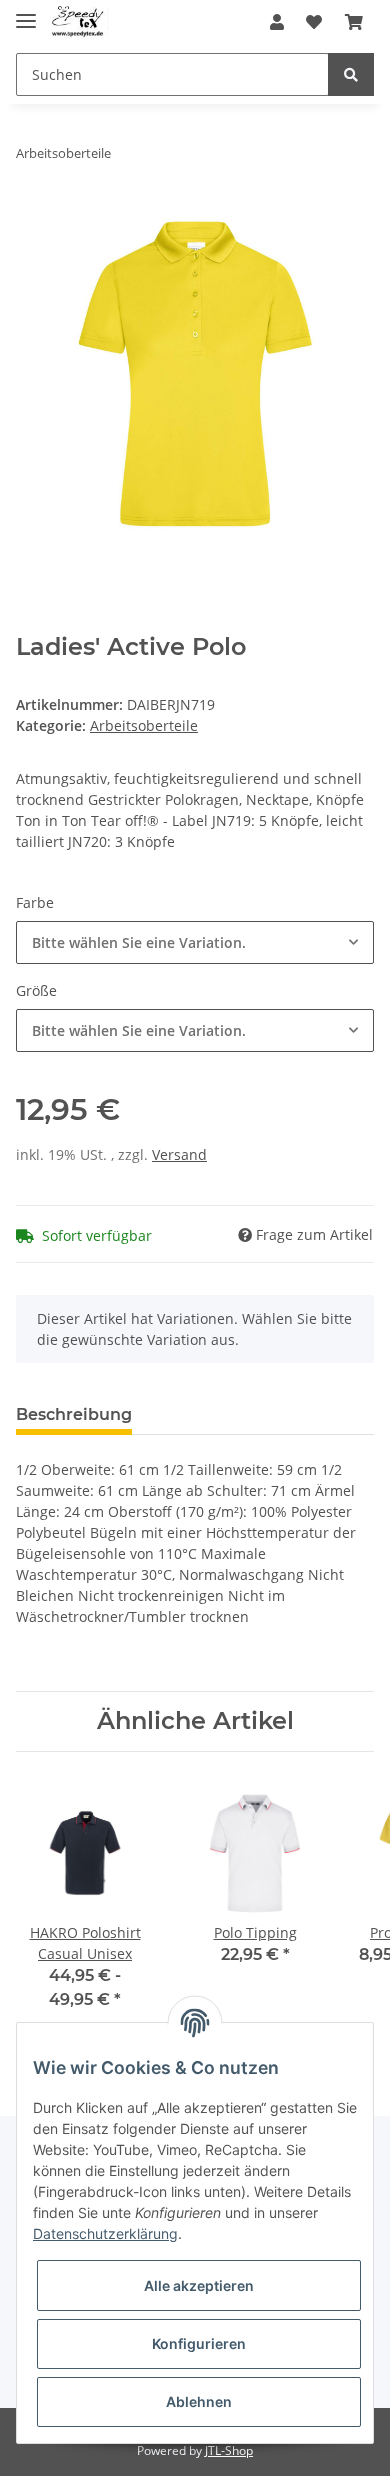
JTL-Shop (229, 2450)
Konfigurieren (199, 2343)
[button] (277, 22)
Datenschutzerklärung (105, 2233)
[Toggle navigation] (26, 12)
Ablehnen (199, 2401)
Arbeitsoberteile (144, 725)
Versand (179, 1154)
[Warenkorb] (354, 22)
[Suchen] (351, 74)
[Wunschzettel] (314, 22)
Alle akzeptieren (199, 2285)
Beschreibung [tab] (74, 1414)
